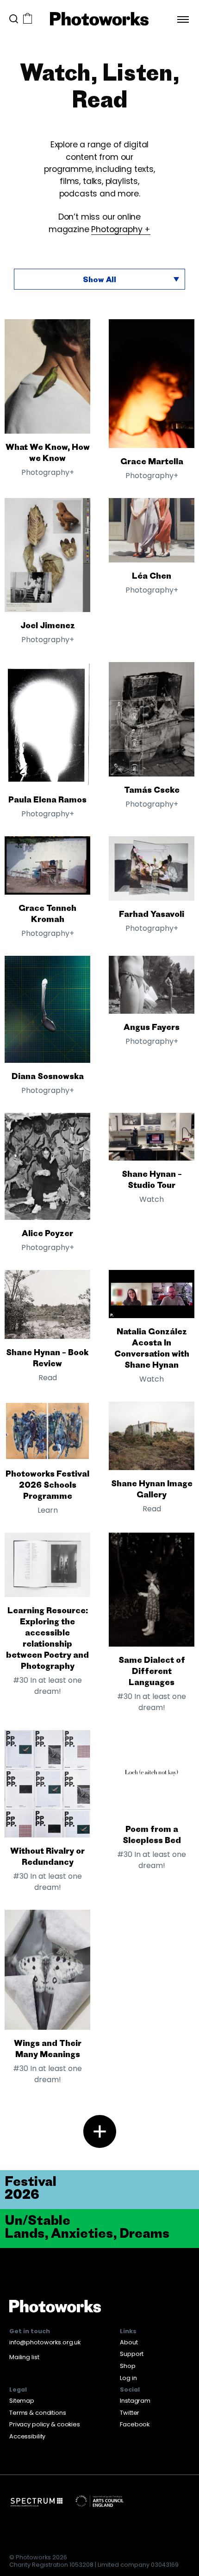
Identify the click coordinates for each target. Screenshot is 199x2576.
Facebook (135, 2424)
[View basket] (28, 19)
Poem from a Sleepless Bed (152, 1834)
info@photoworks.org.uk (45, 2342)
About (129, 2342)
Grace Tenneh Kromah (47, 913)
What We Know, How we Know (48, 452)
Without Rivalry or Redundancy (47, 1856)
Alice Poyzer (47, 1233)
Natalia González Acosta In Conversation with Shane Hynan (152, 1348)
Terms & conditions (38, 2413)
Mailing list (24, 2357)
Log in (128, 2378)
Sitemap (22, 2401)
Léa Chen (152, 575)
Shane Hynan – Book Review (47, 1357)
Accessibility (27, 2436)
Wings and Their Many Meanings (48, 2048)
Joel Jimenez (48, 625)
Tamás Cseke (152, 789)
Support (132, 2354)
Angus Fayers (152, 1027)
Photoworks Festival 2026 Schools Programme (47, 1484)
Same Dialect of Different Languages (152, 1671)
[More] (100, 2131)
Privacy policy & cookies (45, 2424)
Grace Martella (152, 461)
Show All (99, 279)
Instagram (135, 2401)
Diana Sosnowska (48, 1076)
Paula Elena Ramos (47, 799)
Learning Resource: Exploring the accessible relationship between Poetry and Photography (47, 1638)
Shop (128, 2366)
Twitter (130, 2413)
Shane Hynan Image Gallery (152, 1489)
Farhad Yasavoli (152, 914)
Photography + (121, 229)
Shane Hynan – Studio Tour (152, 1179)
